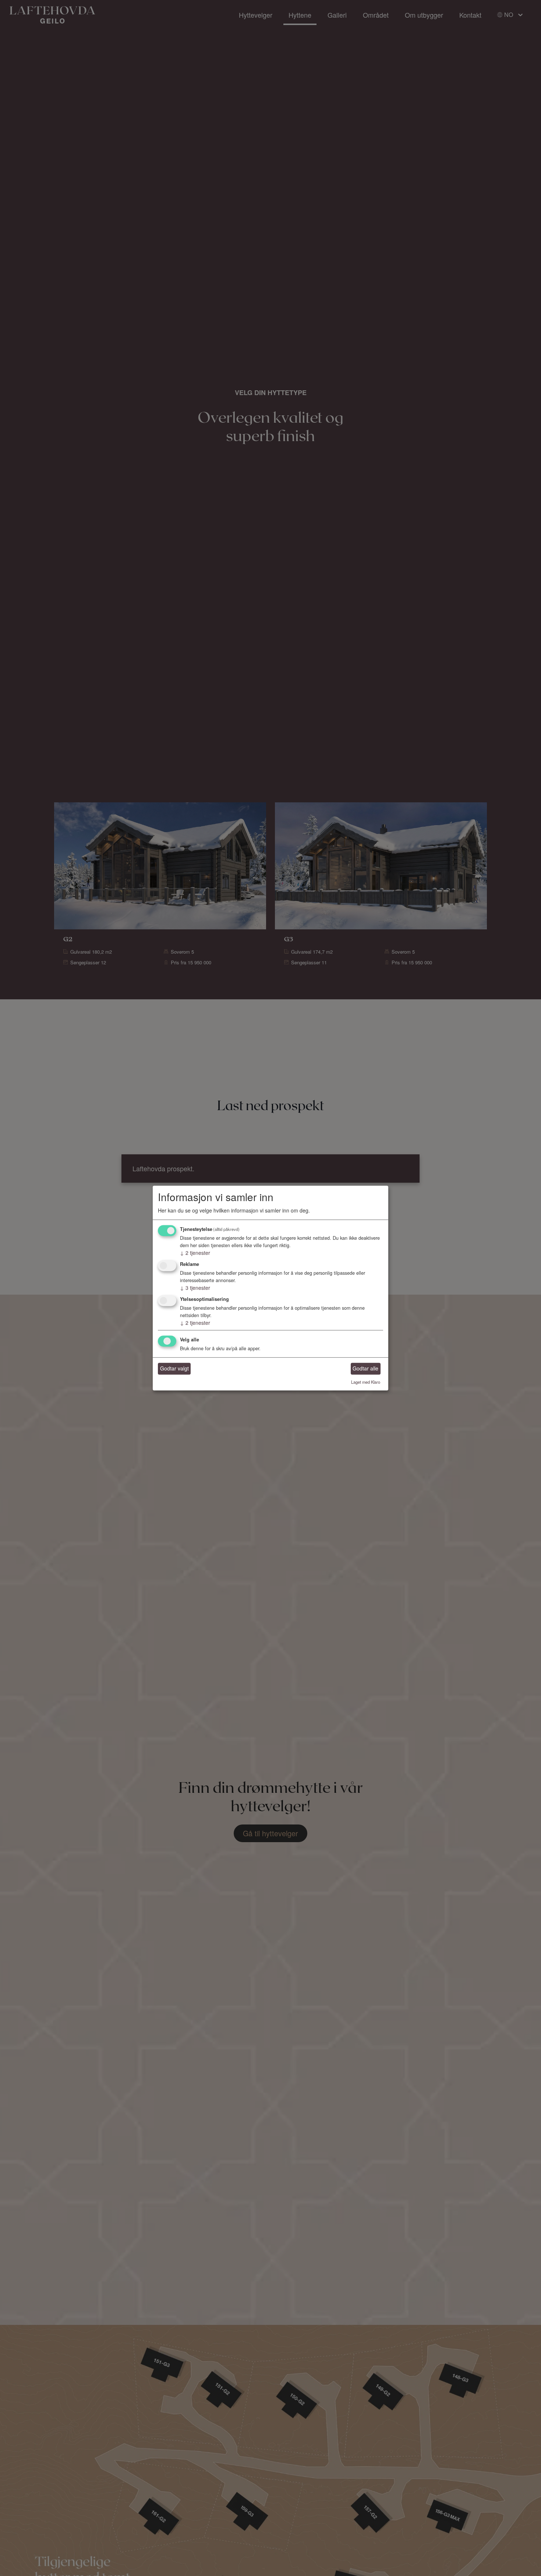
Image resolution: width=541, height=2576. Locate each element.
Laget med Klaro (366, 1382)
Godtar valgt (174, 1369)
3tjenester (195, 1288)
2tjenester (195, 1253)
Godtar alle (365, 1369)
